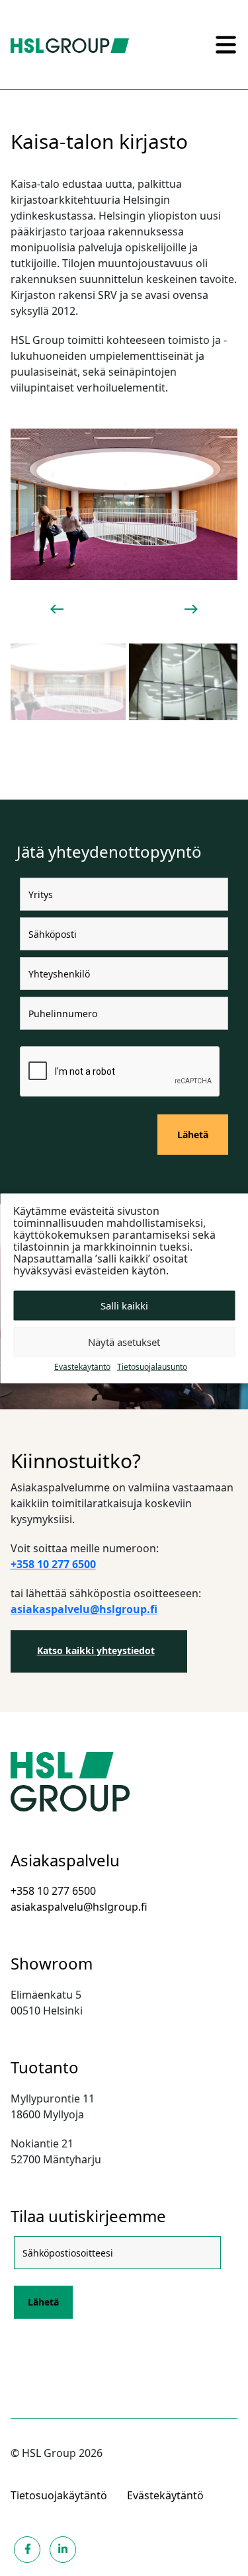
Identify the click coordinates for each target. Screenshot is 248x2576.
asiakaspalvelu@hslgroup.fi (79, 1907)
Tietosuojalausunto (152, 1366)
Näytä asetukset (124, 1342)
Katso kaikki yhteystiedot (96, 1650)
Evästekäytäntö (82, 1366)
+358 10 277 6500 (53, 1891)
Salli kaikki (124, 1306)
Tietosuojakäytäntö (59, 2495)
